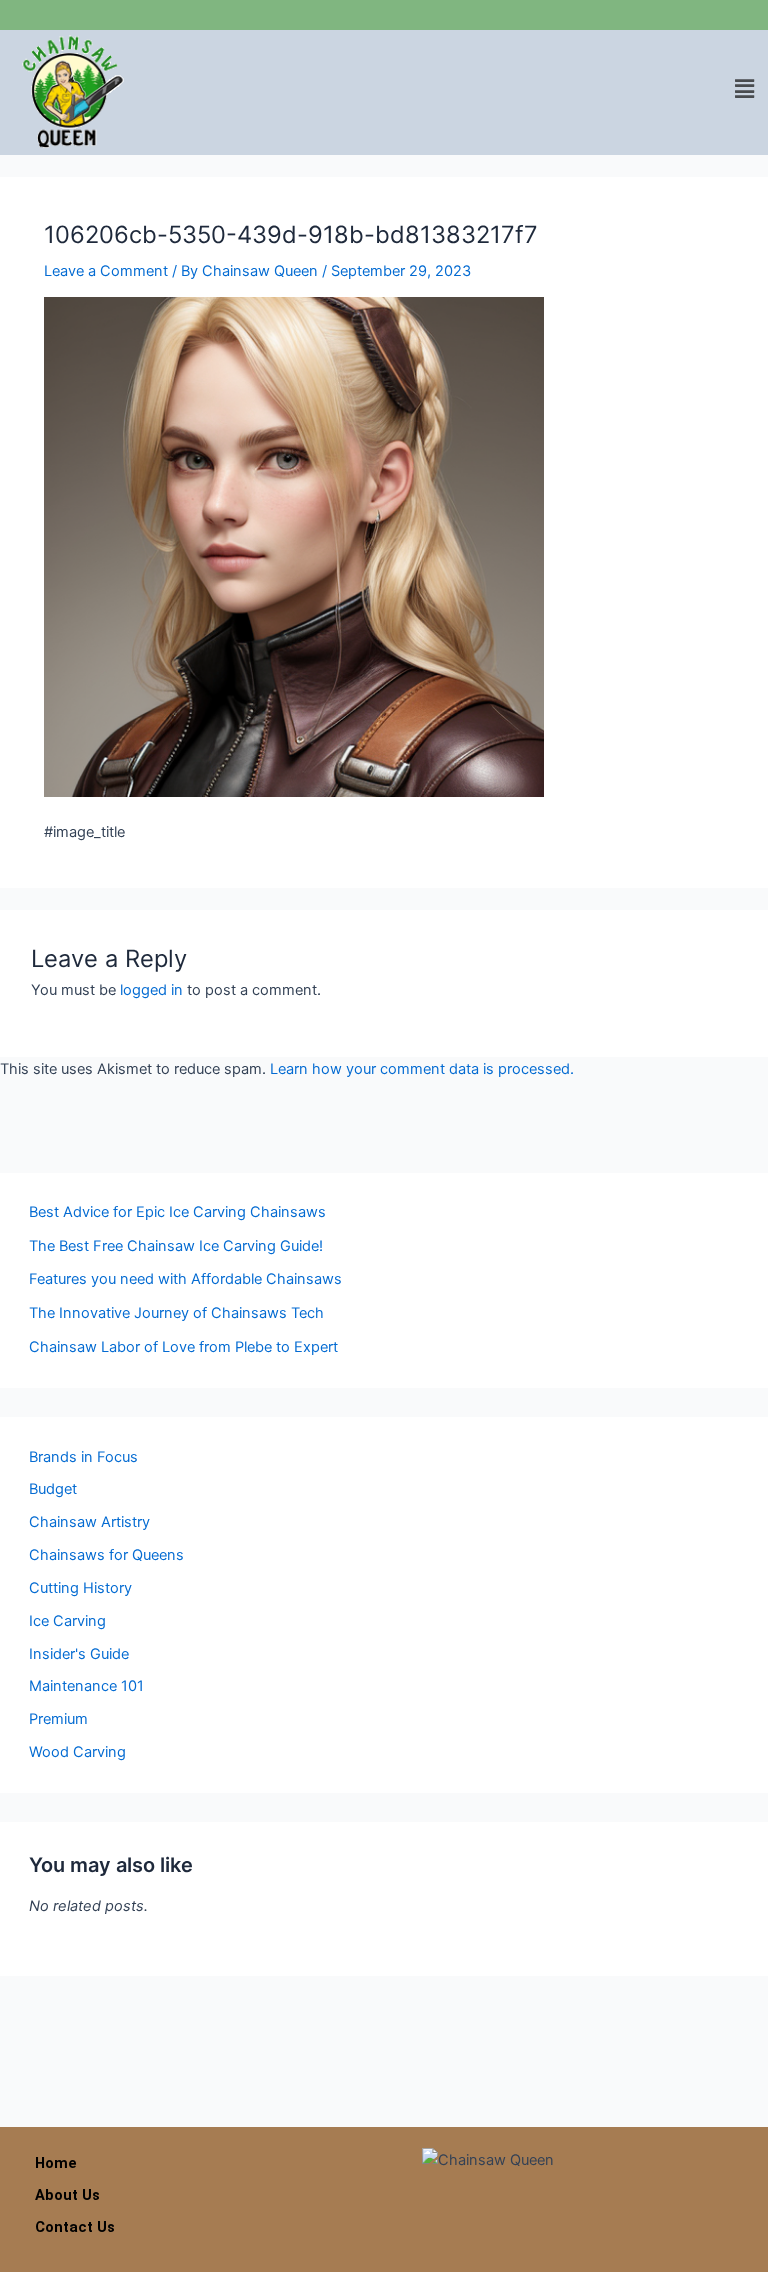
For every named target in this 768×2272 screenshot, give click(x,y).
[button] (745, 88)
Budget (53, 1489)
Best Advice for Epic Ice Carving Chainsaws (177, 1212)
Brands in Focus (83, 1457)
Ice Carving (67, 1621)
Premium (58, 1719)
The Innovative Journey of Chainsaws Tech (176, 1313)
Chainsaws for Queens (106, 1555)
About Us (67, 2195)
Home (56, 2163)
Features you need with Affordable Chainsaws (185, 1279)
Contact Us (75, 2227)
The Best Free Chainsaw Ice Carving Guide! (176, 1246)
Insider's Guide (79, 1654)
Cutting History (80, 1588)
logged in (151, 990)
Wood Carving (77, 1752)
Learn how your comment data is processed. (422, 1069)
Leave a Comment (106, 271)
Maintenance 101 (86, 1686)
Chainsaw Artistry (89, 1522)
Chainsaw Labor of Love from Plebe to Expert (183, 1347)
